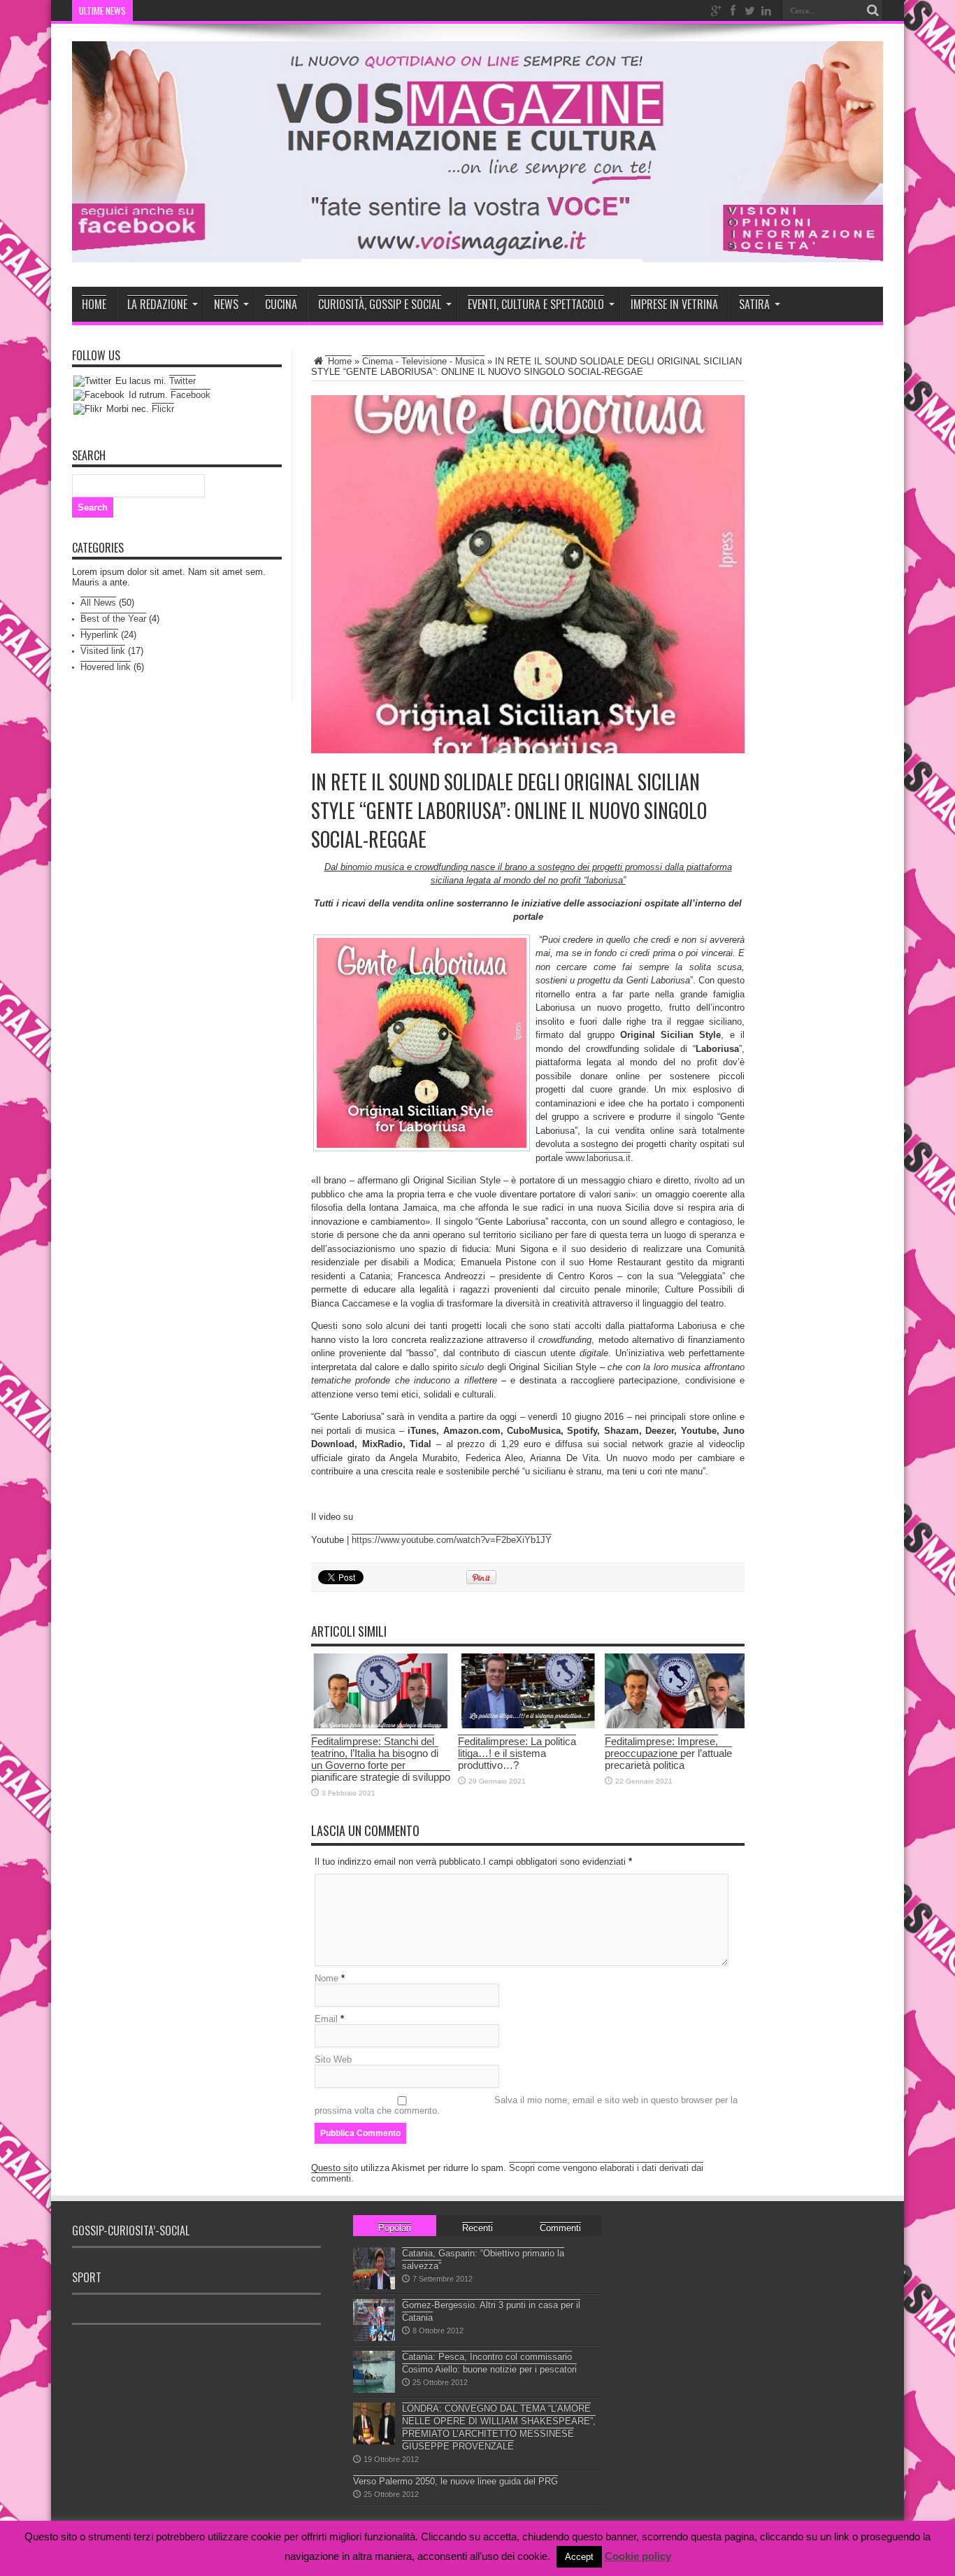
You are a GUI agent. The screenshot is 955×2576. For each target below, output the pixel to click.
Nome (326, 1978)
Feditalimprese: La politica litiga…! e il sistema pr (232, 10)
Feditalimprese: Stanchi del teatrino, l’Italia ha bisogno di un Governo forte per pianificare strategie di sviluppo (381, 1759)
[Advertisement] (333, 2363)
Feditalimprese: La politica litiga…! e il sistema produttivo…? (517, 1753)
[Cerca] (873, 10)
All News (98, 603)
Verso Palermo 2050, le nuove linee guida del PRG (455, 2481)
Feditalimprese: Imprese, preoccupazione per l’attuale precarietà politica (668, 1753)
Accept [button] (579, 2557)
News (226, 304)
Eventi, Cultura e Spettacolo (536, 304)
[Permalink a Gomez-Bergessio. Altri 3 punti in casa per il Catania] (374, 2338)
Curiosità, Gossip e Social (380, 304)
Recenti (477, 2228)
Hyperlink (99, 635)
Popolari (395, 2228)
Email (326, 2019)
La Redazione (157, 304)
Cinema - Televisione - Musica (423, 361)
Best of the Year (113, 619)
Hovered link (106, 667)
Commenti (560, 2228)
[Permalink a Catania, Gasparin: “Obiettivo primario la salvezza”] (374, 2286)
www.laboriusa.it (598, 1158)
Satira (754, 304)
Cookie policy (638, 2556)
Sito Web (333, 2059)
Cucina (281, 304)
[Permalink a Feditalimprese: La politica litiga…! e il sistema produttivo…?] (528, 1725)
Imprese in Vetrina (674, 304)
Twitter (182, 381)
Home (94, 304)
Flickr (163, 409)
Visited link (103, 651)
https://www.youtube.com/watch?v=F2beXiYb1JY (452, 1540)
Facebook (191, 395)
